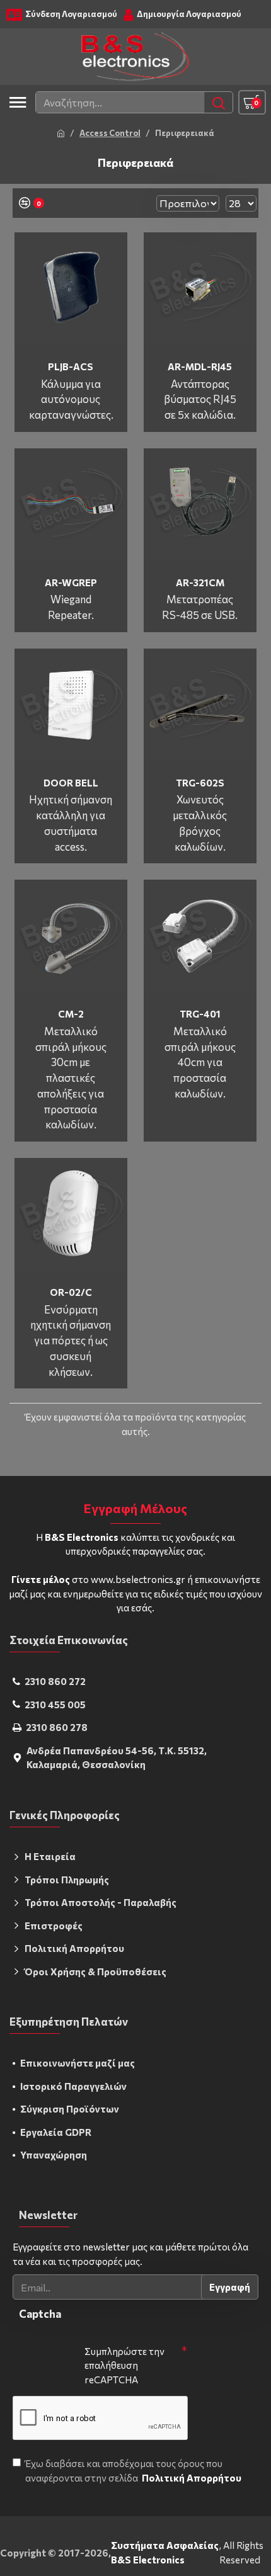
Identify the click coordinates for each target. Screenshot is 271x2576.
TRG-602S (200, 783)
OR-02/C (71, 1292)
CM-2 (71, 1014)
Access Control (110, 133)
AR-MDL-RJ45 (200, 366)
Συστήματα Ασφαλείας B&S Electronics (165, 2552)
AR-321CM (200, 582)
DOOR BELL (71, 783)
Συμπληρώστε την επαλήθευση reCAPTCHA (124, 2365)
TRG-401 (200, 1014)
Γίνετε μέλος (41, 1579)
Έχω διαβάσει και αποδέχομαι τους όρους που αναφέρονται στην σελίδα (133, 2471)
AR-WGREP (71, 582)
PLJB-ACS (71, 366)
